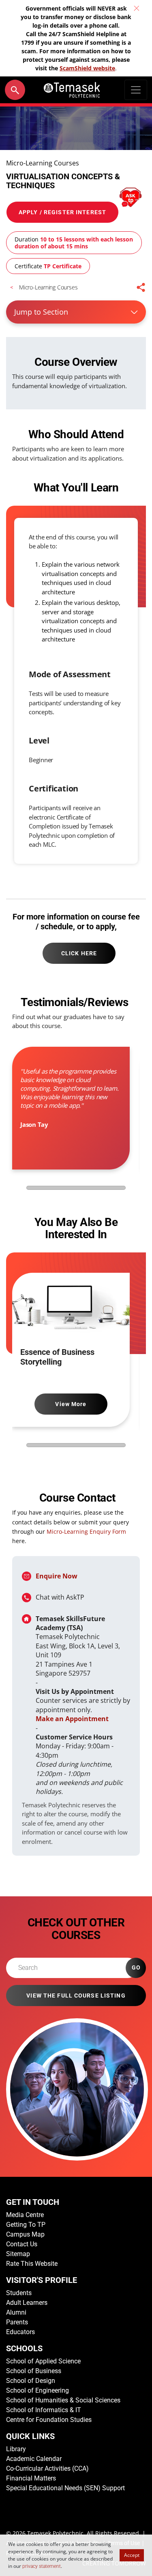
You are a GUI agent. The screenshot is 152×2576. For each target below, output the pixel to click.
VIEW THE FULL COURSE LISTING (76, 1996)
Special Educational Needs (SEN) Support (65, 2488)
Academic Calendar (34, 2459)
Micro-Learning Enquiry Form (86, 1531)
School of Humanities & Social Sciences (63, 2400)
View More (71, 1404)
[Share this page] (141, 287)
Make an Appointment (72, 1719)
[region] (73, 1114)
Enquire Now (57, 1576)
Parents (17, 2322)
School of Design (31, 2381)
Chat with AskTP (60, 1597)
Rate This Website (32, 2264)
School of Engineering (37, 2390)
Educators (20, 2332)
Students (19, 2293)
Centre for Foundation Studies (49, 2420)
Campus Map (25, 2234)
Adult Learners (27, 2303)
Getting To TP (26, 2225)
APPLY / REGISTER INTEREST (62, 212)
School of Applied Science (43, 2361)
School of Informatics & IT (44, 2410)
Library (16, 2449)
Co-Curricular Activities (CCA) (47, 2468)
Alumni (16, 2312)
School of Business (34, 2371)
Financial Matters (31, 2478)
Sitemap (18, 2254)
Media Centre (25, 2215)
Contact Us (22, 2244)
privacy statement (42, 2566)
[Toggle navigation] (136, 90)
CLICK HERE (79, 953)
